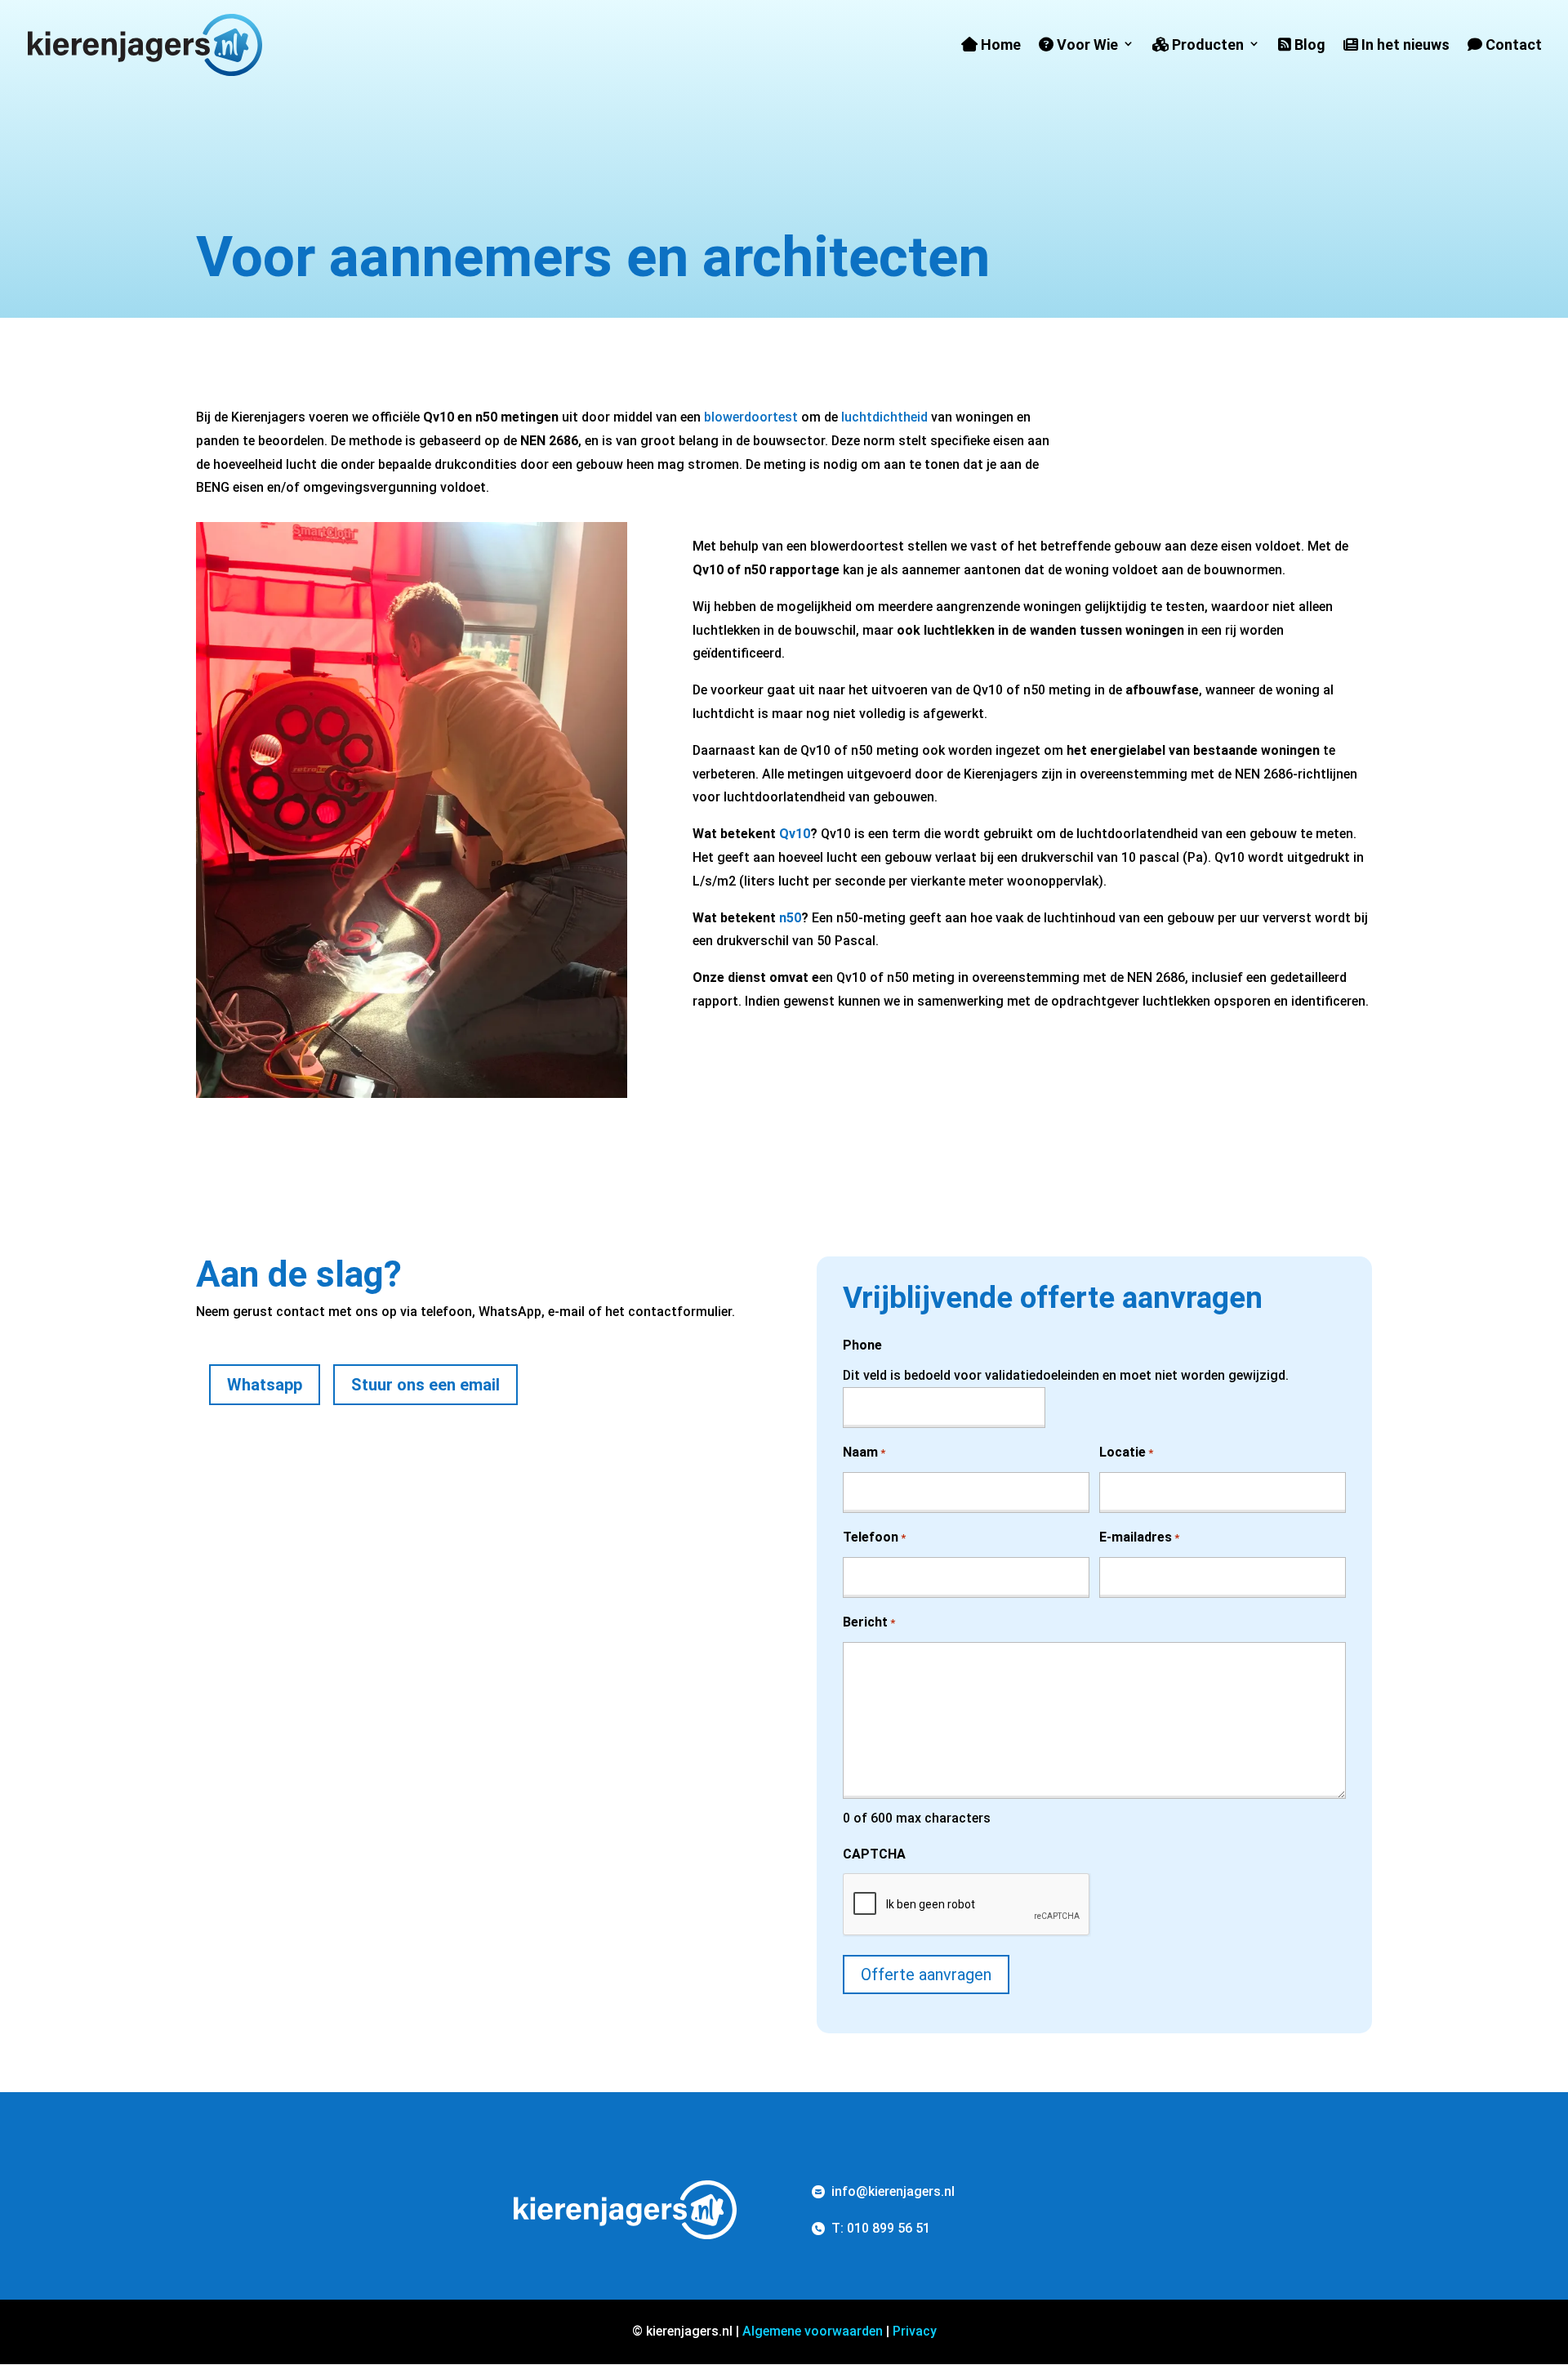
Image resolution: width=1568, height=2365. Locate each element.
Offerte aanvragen (926, 1975)
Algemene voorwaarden (813, 2331)
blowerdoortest (751, 417)
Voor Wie (1086, 45)
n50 (790, 918)
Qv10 (795, 834)
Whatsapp (265, 1385)
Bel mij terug (508, 1540)
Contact (1512, 45)
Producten (1206, 45)
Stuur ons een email (425, 1385)
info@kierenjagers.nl (893, 2191)
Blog (1308, 45)
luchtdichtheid (884, 417)
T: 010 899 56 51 (881, 2228)
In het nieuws (1404, 45)
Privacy (915, 2331)
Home (999, 45)
